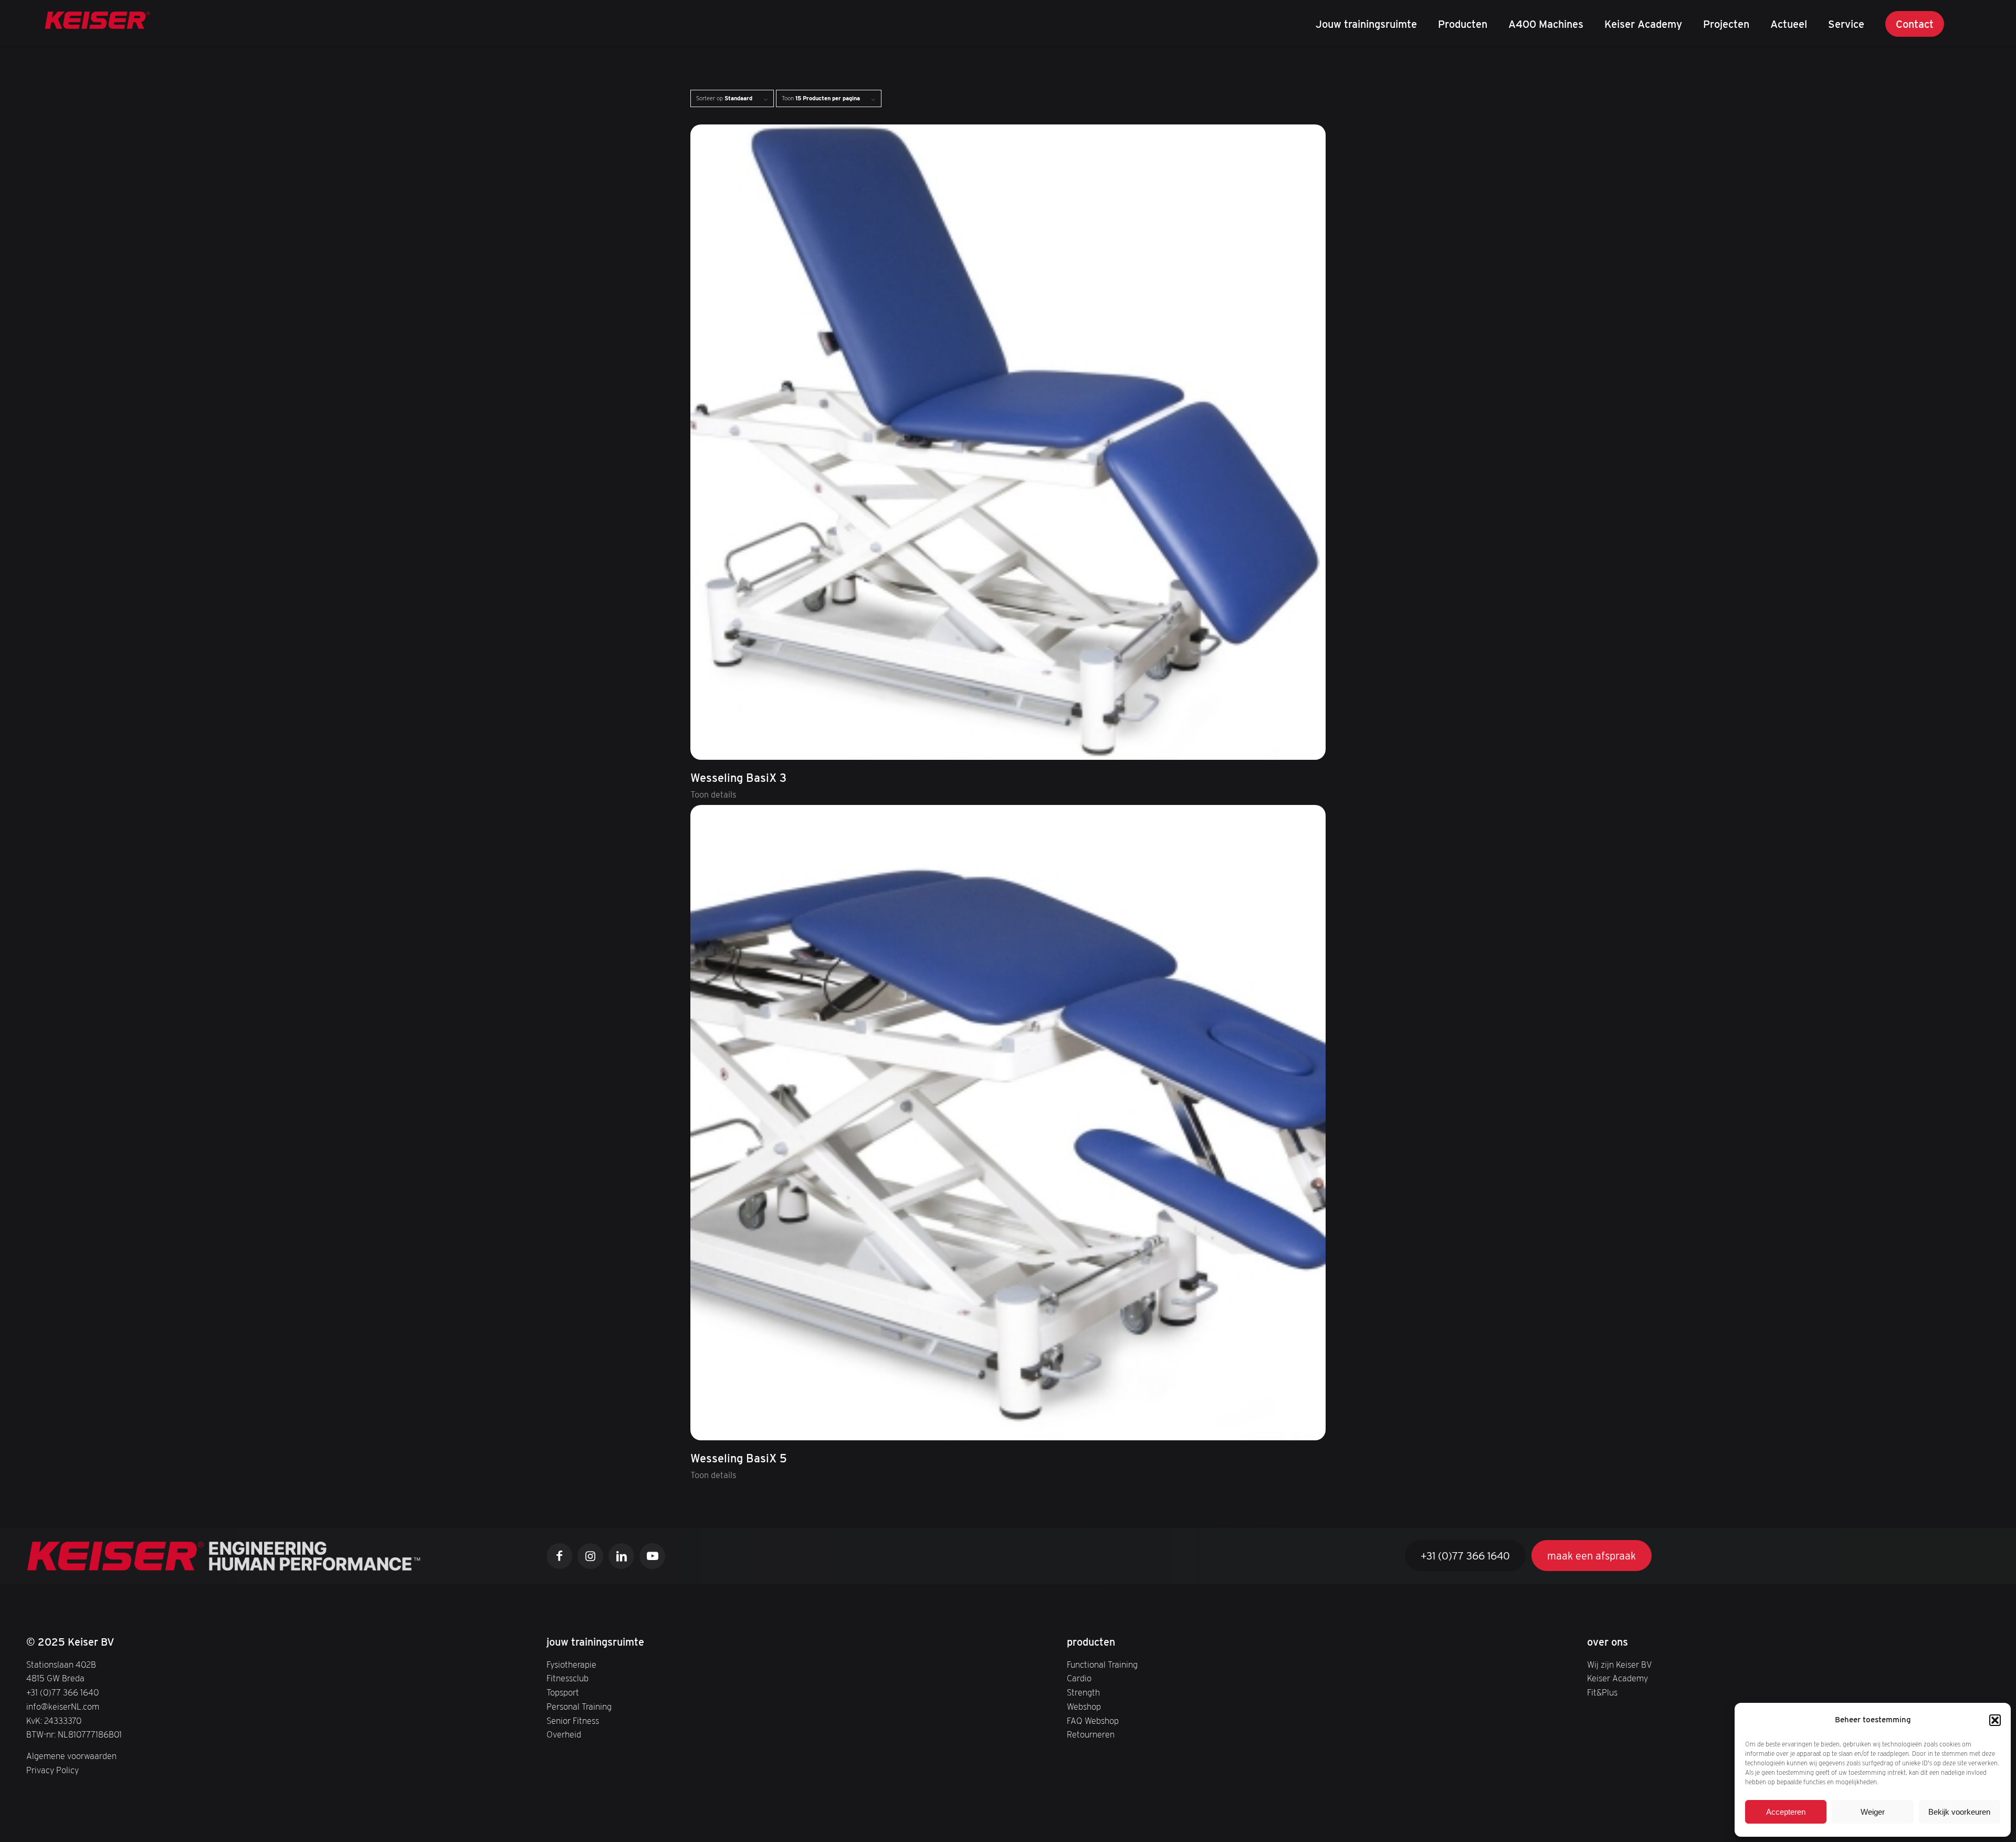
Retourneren (1091, 1734)
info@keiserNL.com (63, 1707)
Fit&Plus (1602, 1692)
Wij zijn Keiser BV (1620, 1665)
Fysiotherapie (571, 1665)
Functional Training (1102, 1665)
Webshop (1084, 1707)
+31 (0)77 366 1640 (62, 1692)
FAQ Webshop (1093, 1721)
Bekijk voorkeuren (1959, 1812)
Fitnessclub (568, 1678)
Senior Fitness (573, 1721)
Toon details (713, 794)
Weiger (1873, 1812)
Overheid (564, 1734)
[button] (1995, 1720)
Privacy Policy (52, 1770)
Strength (1083, 1692)
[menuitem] (1366, 24)
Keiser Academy (1618, 1678)
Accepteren (1786, 1812)
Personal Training (579, 1707)
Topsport (563, 1692)
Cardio (1079, 1678)
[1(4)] (98, 24)
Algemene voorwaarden (71, 1756)
